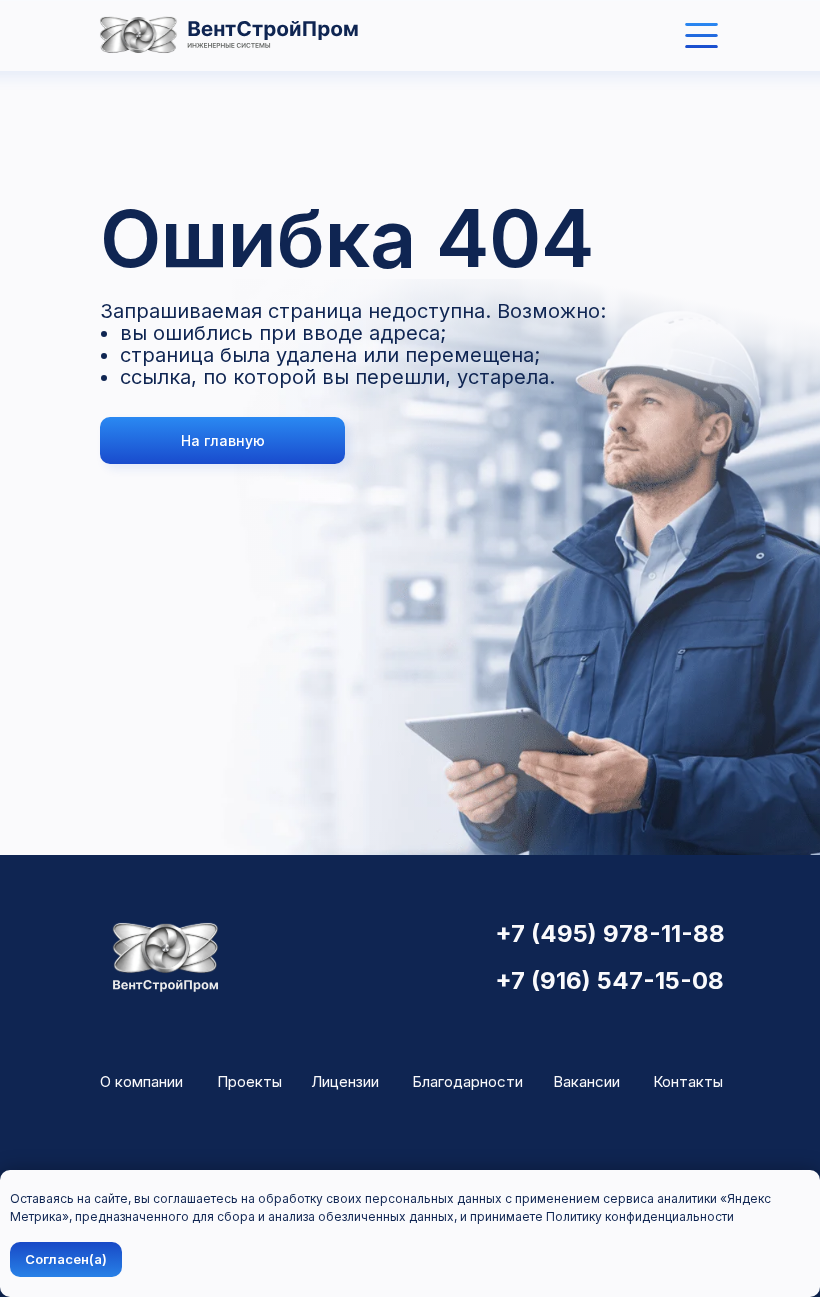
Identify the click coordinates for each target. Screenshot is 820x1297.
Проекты (249, 1081)
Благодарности (467, 1081)
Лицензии (345, 1081)
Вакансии (586, 1081)
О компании (141, 1081)
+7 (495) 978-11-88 (610, 933)
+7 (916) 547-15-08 (609, 980)
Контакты (688, 1081)
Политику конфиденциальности (640, 1216)
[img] (701, 35)
